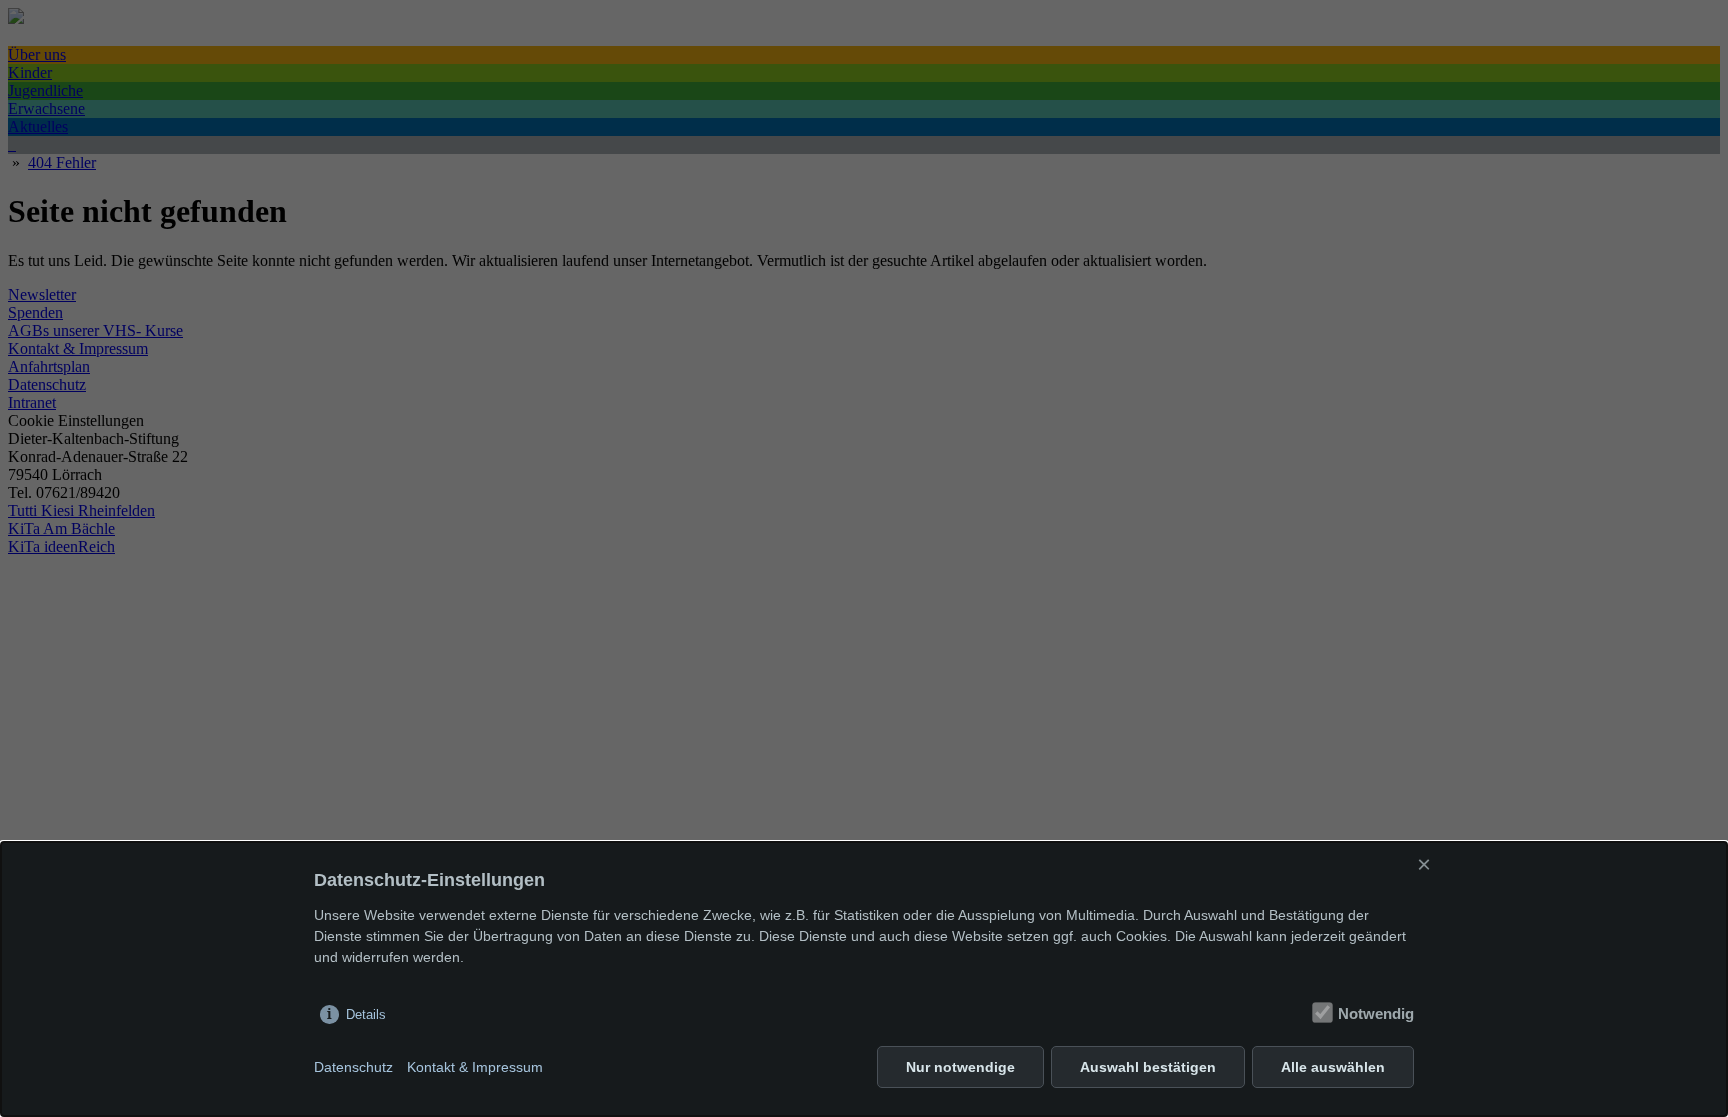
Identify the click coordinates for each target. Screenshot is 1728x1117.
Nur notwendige (960, 1067)
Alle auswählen (1333, 1067)
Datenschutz (353, 1067)
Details (366, 1014)
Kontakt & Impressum (475, 1067)
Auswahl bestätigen (1148, 1067)
